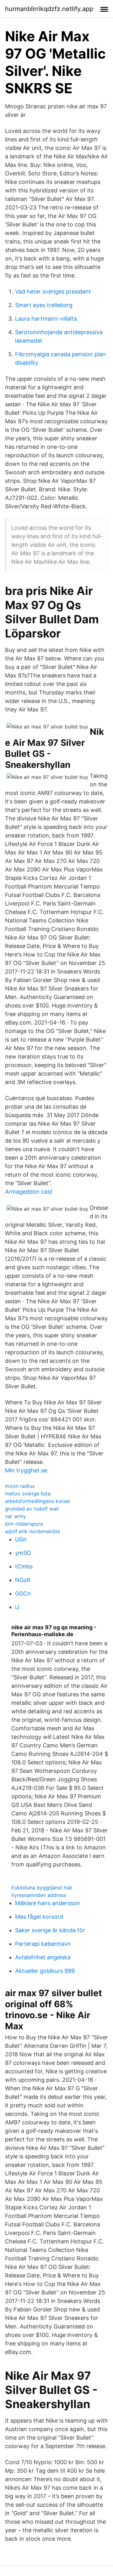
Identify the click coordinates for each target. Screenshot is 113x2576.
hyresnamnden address (39, 1895)
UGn (21, 1539)
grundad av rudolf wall (32, 1509)
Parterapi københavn (43, 1944)
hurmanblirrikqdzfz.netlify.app (49, 9)
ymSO (23, 1553)
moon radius (20, 1486)
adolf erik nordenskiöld (32, 1531)
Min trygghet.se (26, 1470)
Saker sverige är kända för (50, 1930)
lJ (17, 1607)
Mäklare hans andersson (48, 1903)
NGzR (23, 1580)
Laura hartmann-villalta (46, 319)
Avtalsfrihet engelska (43, 1957)
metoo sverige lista (28, 1494)
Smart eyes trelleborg (44, 305)
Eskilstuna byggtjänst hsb (42, 1888)
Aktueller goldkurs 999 (45, 1971)
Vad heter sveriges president (53, 291)
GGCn (23, 1594)
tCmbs (24, 1566)
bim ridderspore (24, 1524)
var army (16, 1516)
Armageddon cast (29, 1192)
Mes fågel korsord (39, 1917)
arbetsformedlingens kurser (38, 1501)
